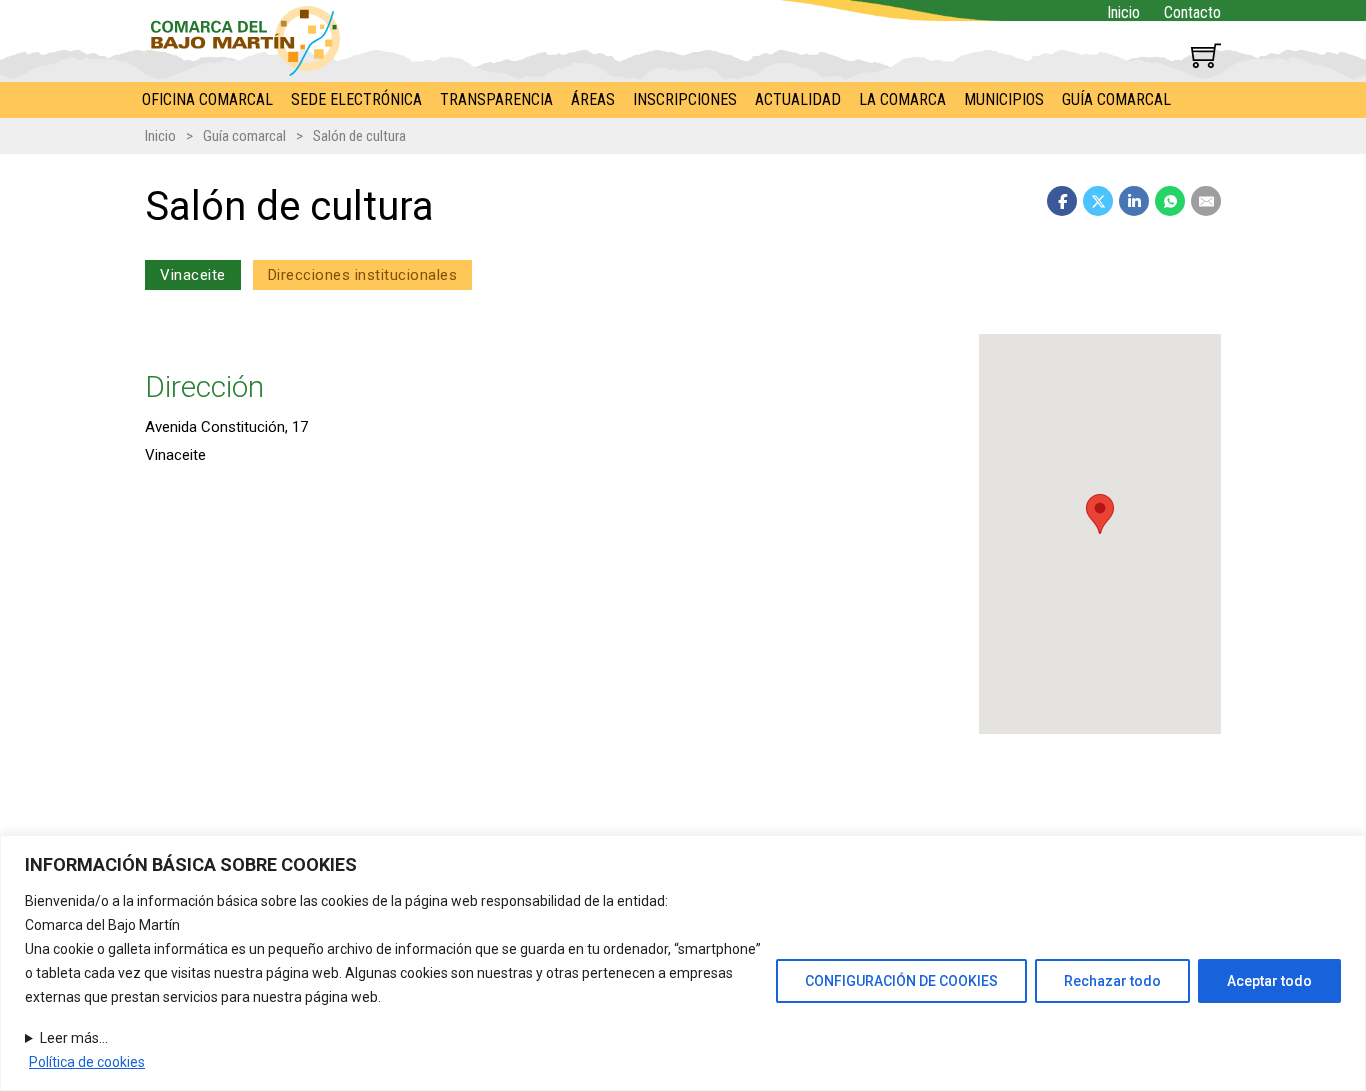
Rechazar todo (1112, 981)
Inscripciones (685, 99)
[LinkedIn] (1134, 201)
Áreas (593, 99)
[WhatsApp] (1170, 201)
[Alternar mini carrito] (1206, 55)
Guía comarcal (1116, 99)
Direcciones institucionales (363, 275)
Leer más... (74, 1038)
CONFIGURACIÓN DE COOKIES (901, 981)
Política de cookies (87, 1062)
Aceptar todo (1269, 981)
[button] (1100, 514)
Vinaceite (193, 275)
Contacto (1192, 12)
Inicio (1123, 12)
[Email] (1206, 201)
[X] (1098, 201)
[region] (683, 963)
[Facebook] (1062, 201)
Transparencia (496, 99)
